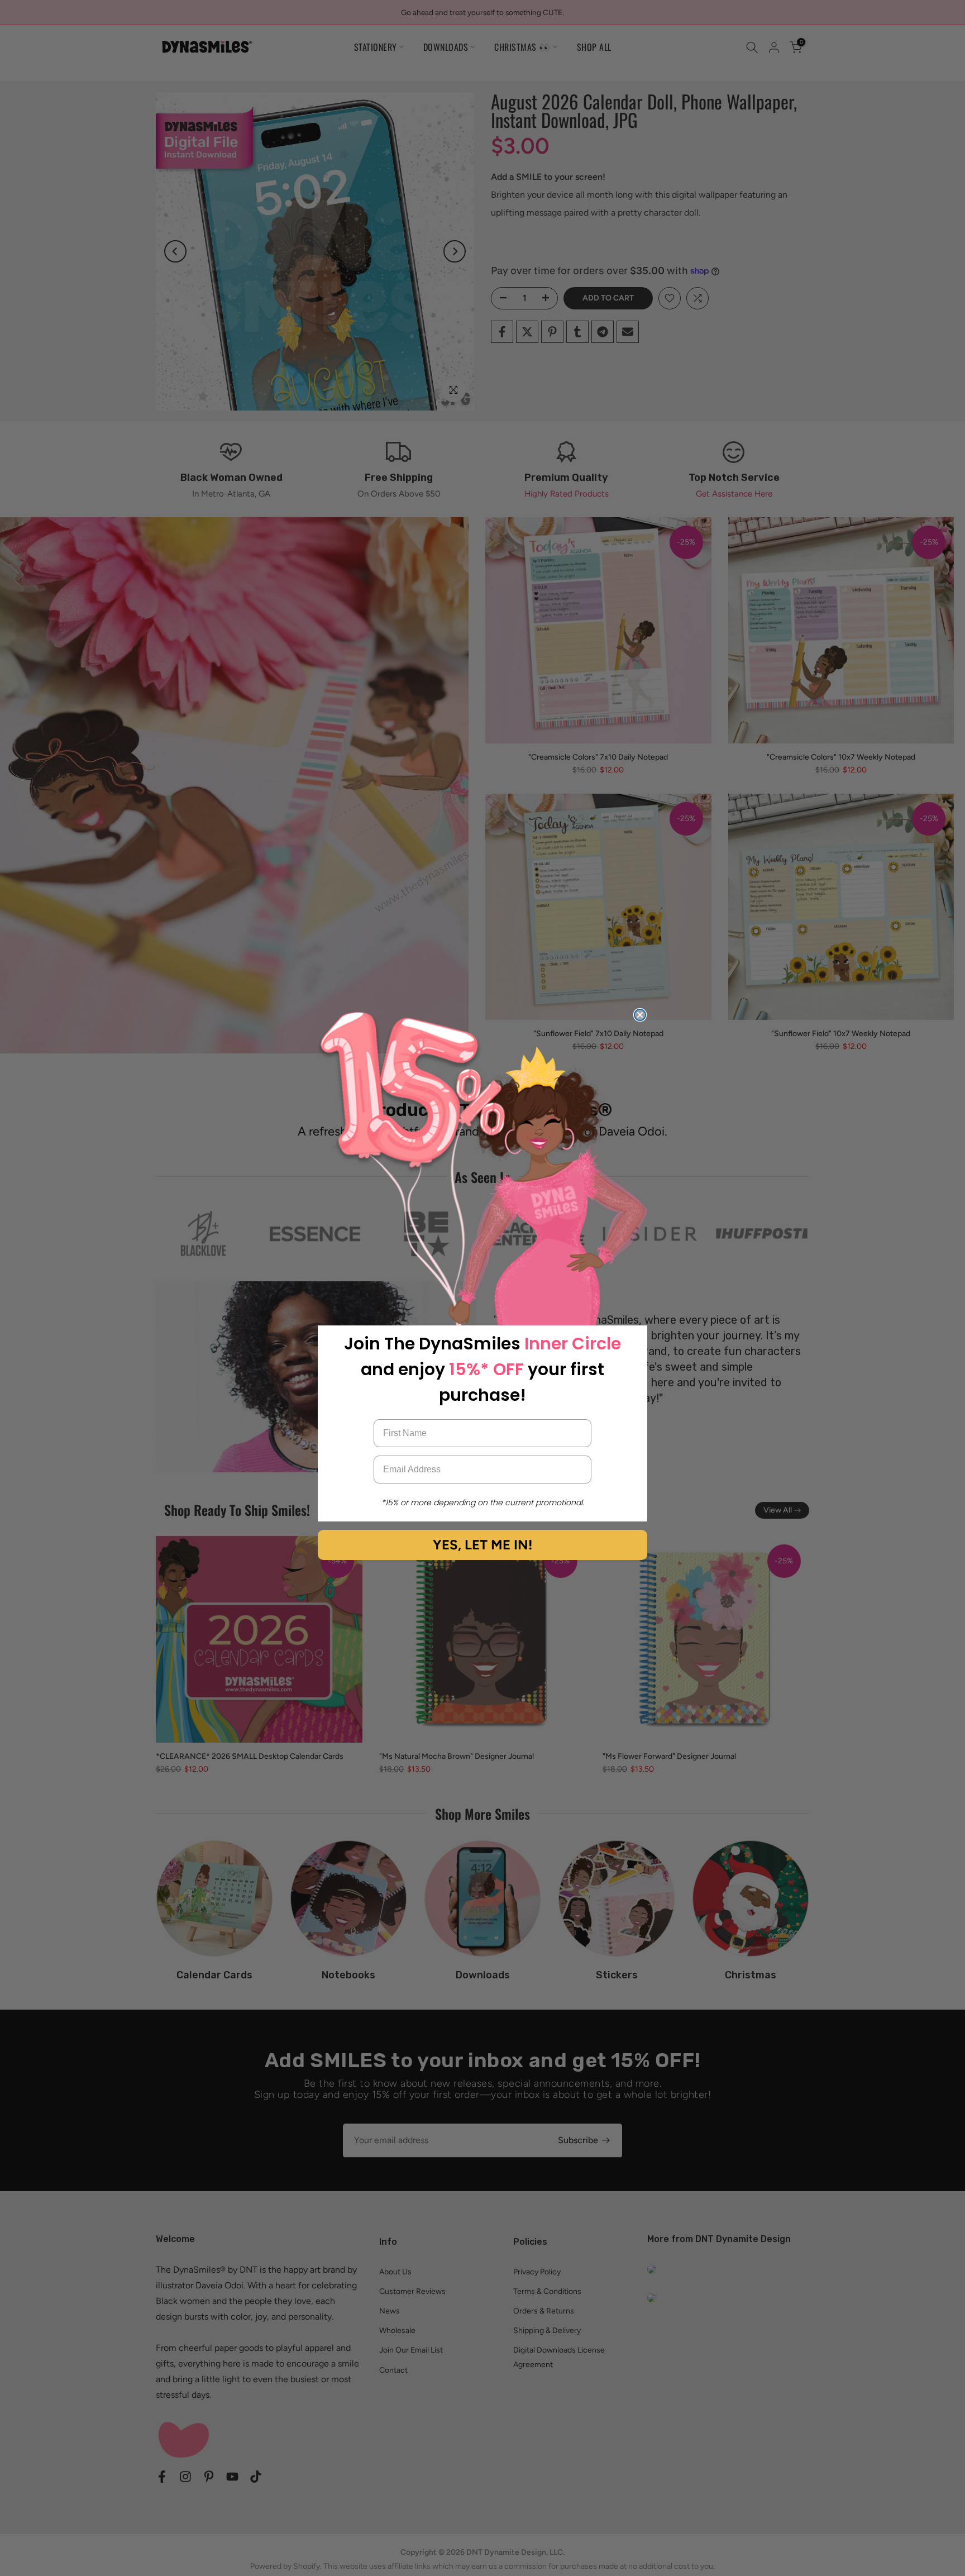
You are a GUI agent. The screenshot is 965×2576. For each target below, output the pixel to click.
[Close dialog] (640, 1015)
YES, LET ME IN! (482, 1545)
